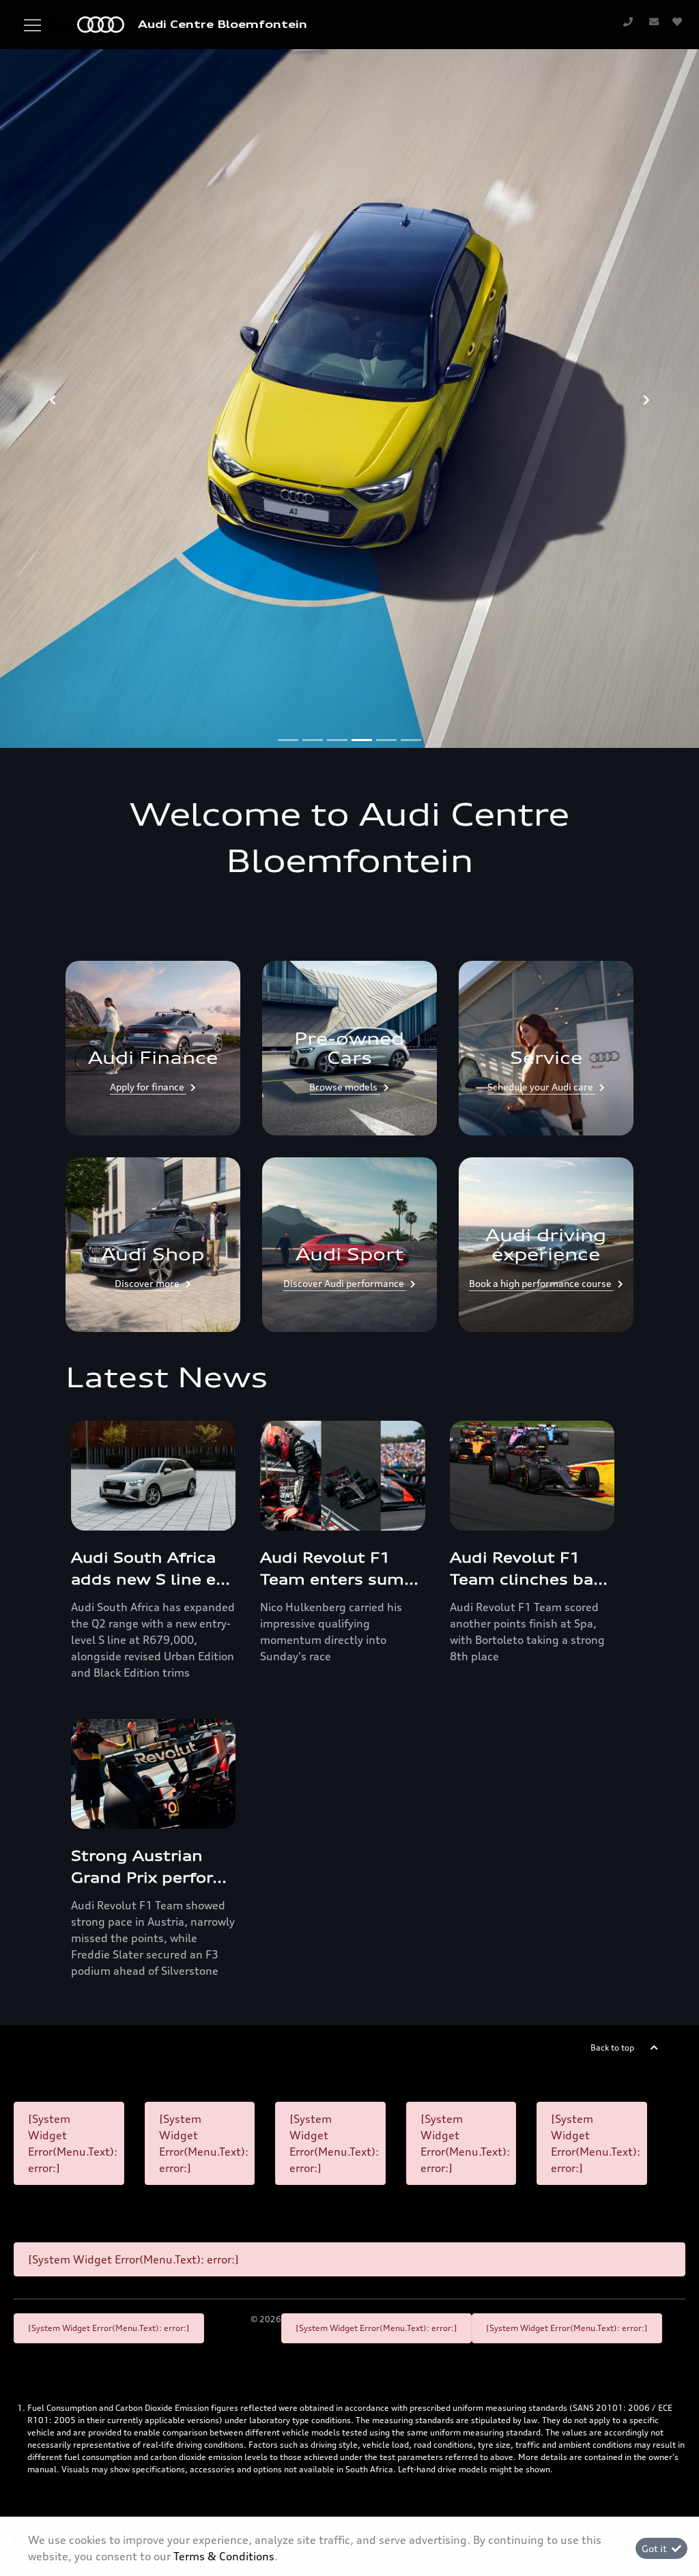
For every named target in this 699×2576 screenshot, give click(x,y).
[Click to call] (628, 21)
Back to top (612, 2047)
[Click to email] (654, 21)
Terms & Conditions (224, 2556)
